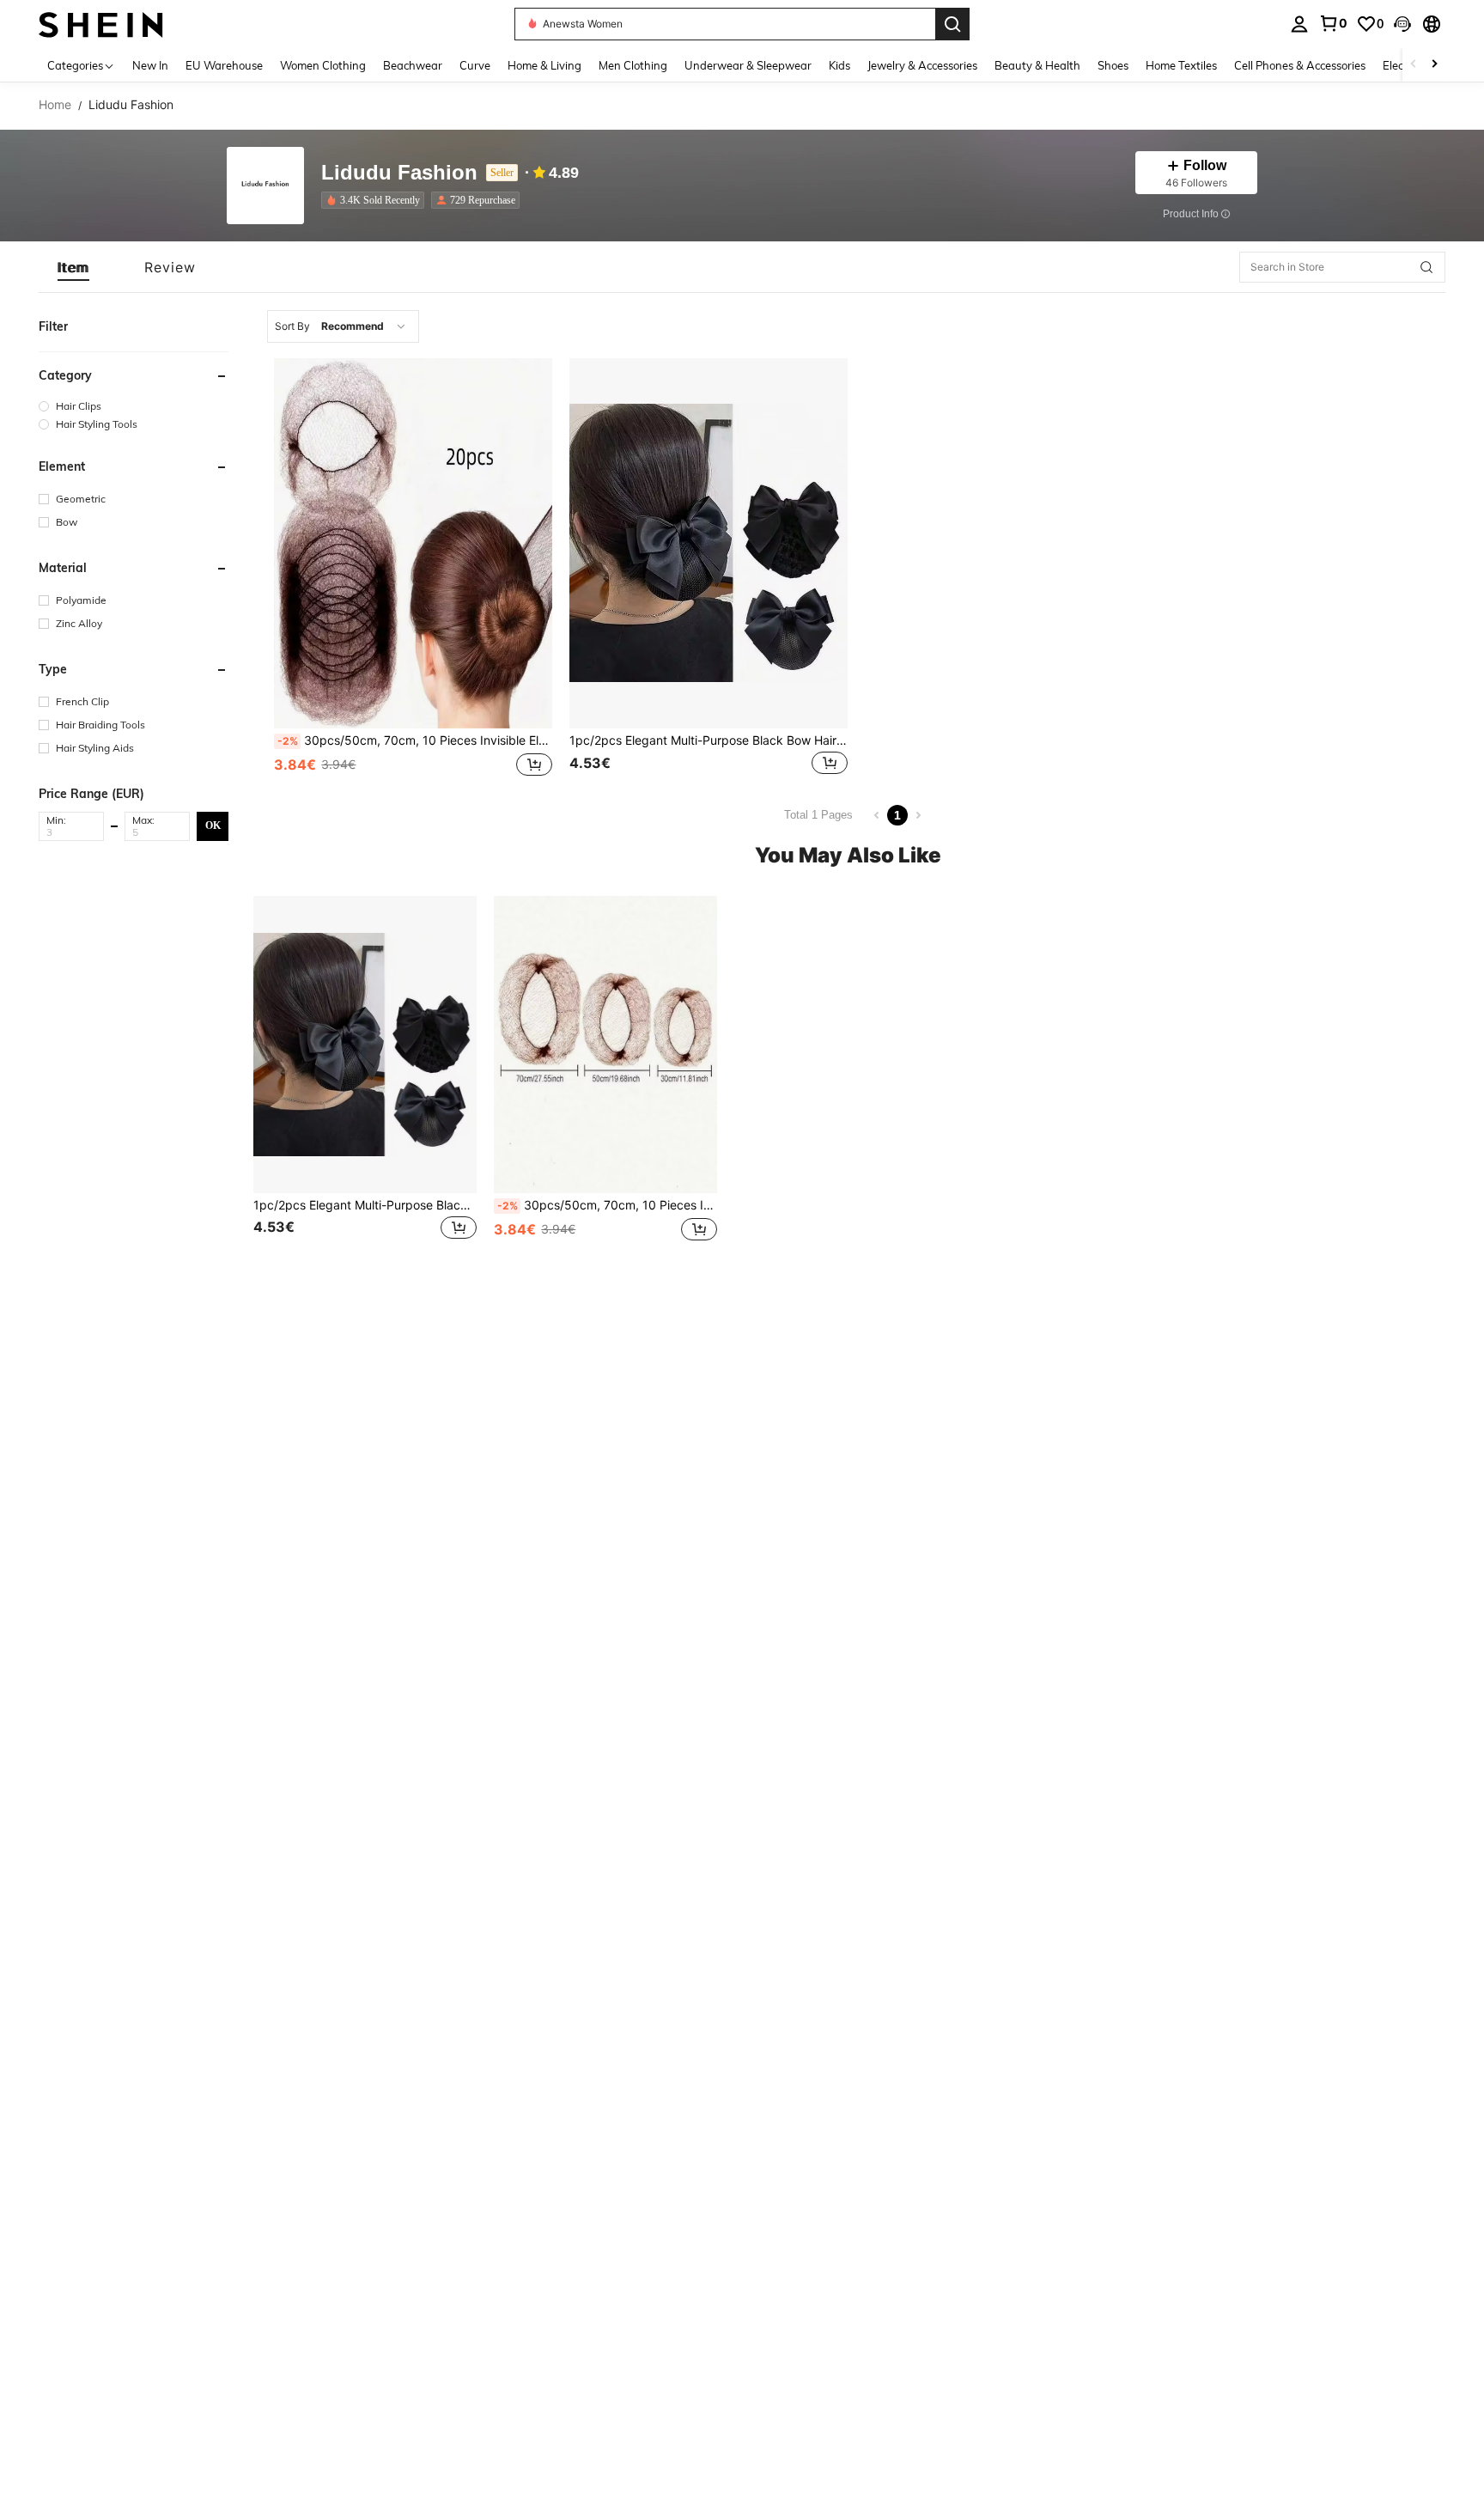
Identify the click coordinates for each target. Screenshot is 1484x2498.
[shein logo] (101, 24)
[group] (134, 406)
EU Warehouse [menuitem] (224, 65)
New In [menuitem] (150, 65)
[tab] (73, 267)
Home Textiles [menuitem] (1181, 65)
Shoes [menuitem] (1113, 65)
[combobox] (343, 326)
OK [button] (213, 826)
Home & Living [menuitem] (544, 65)
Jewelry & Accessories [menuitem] (922, 65)
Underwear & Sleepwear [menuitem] (748, 65)
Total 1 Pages (818, 815)
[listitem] (376, 200)
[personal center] (1299, 24)
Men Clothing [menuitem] (633, 65)
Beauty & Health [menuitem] (1037, 65)
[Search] (952, 24)
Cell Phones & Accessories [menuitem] (1300, 65)
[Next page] (918, 815)
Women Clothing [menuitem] (323, 65)
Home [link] (55, 105)
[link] (1333, 23)
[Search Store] (1426, 267)
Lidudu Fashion (399, 173)
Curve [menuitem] (475, 65)
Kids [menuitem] (839, 65)
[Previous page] (877, 815)
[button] (1402, 24)
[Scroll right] (1434, 65)
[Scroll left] (1414, 65)
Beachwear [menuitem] (413, 65)
